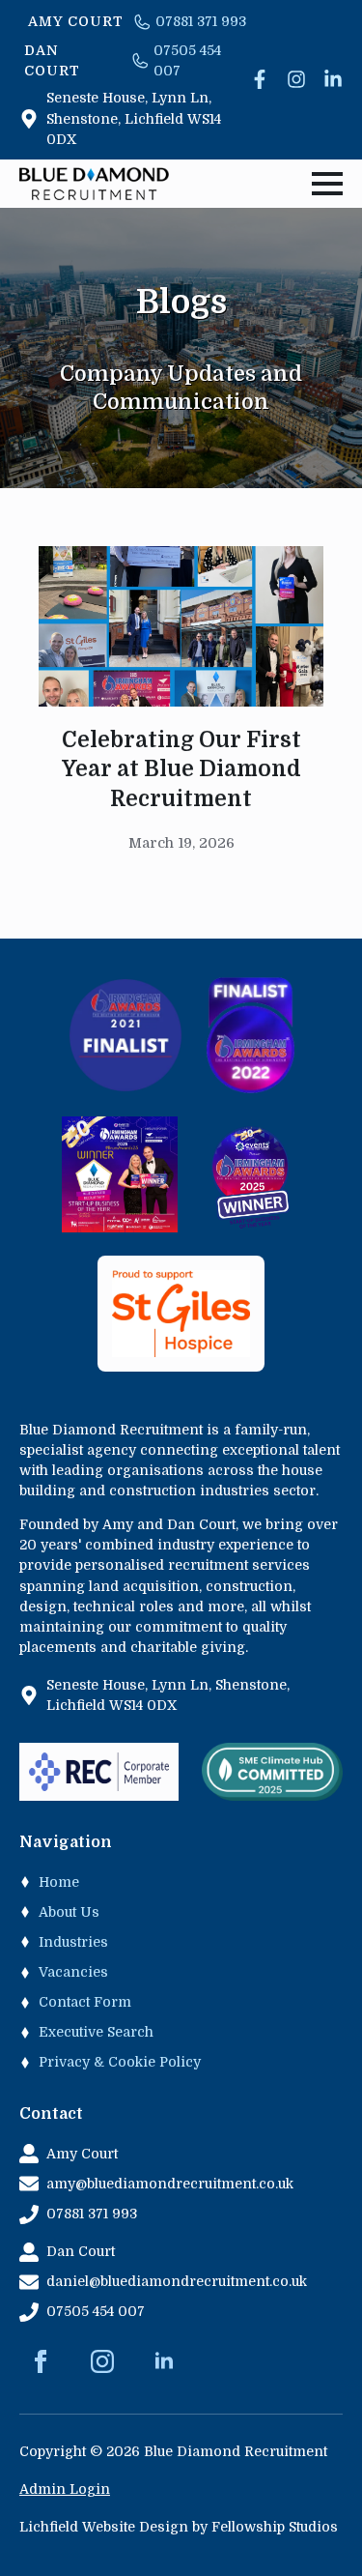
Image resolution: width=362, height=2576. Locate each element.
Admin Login (65, 2489)
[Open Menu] (327, 184)
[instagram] (102, 2361)
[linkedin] (164, 2361)
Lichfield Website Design (104, 2527)
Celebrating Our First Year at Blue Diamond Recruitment (181, 769)
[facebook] (41, 2361)
